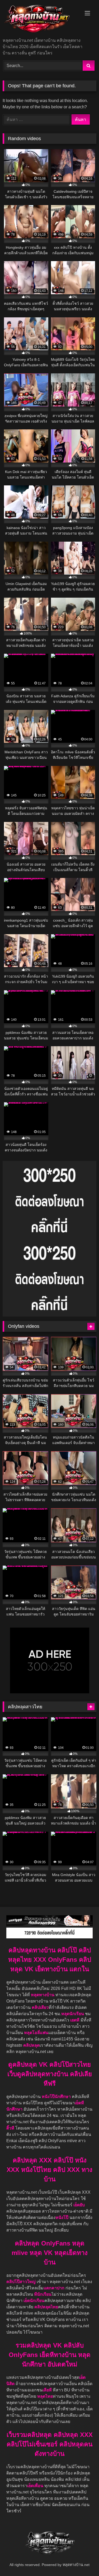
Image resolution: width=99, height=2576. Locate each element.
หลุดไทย (45, 2396)
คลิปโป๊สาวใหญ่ (21, 2282)
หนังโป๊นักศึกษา (57, 2097)
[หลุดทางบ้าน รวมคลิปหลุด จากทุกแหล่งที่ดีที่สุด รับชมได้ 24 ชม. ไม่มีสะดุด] (41, 19)
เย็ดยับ (79, 2205)
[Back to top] (83, 2560)
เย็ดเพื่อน (36, 2486)
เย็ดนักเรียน (34, 2301)
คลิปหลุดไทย (46, 2307)
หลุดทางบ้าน (43, 1995)
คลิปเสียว (40, 2007)
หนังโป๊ (62, 2217)
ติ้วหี (10, 2128)
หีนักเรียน (43, 2294)
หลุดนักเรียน (73, 2014)
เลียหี (48, 2390)
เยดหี (75, 2020)
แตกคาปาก (54, 2288)
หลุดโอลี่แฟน (36, 2033)
